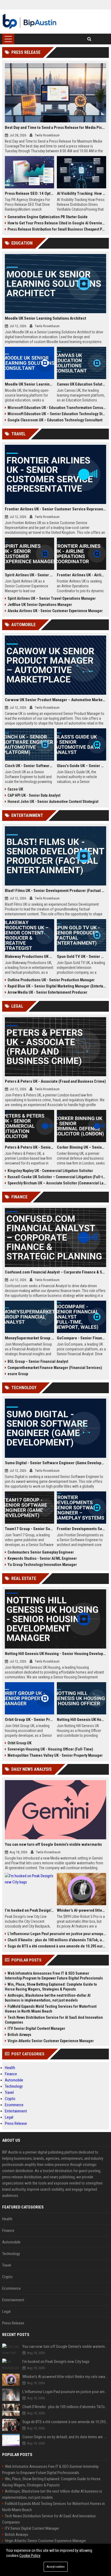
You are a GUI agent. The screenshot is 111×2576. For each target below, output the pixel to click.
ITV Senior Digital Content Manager (36, 2028)
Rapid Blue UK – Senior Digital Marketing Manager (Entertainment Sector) (57, 986)
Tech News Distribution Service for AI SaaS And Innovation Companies (54, 2020)
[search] (89, 39)
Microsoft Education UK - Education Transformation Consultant (57, 408)
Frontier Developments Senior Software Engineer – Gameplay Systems (81, 1529)
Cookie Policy (30, 2556)
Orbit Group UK (20, 1743)
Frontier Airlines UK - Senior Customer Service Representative (55, 509)
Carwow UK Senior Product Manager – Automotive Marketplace (55, 700)
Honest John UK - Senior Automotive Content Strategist (53, 802)
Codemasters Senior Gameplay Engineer (41, 1552)
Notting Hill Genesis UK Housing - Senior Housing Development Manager (55, 1654)
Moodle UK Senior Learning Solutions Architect (46, 318)
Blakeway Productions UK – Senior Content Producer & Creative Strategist (30, 957)
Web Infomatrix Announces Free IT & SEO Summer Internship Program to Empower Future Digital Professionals (54, 1976)
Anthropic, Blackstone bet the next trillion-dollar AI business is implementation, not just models (48, 1998)
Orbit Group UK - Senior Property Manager (30, 1720)
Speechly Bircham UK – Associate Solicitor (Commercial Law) (57, 1183)
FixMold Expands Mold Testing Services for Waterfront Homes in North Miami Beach (51, 2009)
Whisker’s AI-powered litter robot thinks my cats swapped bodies (81, 1910)
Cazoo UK (15, 789)
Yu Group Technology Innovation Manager (42, 1565)
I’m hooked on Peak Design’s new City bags (30, 1910)
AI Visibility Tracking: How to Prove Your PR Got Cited (81, 193)
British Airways (19, 2035)
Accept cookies (56, 2567)
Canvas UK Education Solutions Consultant (81, 384)
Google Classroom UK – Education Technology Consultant (55, 420)
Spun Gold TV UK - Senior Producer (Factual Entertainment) (81, 957)
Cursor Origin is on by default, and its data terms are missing (66, 2437)
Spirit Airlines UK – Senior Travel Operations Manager (52, 598)
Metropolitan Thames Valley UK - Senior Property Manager (55, 1755)
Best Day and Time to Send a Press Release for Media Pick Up (55, 128)
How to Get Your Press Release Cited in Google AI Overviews (57, 223)
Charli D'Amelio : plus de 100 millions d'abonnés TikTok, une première (57, 1940)
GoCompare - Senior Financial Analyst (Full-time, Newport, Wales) (81, 1338)
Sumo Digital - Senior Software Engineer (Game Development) (55, 1463)
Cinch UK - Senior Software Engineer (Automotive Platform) (30, 766)
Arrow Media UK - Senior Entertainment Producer (47, 992)
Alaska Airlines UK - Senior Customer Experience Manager (55, 611)
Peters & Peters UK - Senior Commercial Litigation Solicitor (30, 1147)
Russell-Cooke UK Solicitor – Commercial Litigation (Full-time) (57, 1177)
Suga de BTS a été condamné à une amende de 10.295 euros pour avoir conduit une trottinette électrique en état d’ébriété (57, 1946)
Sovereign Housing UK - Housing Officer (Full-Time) (50, 1749)
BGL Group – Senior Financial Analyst (38, 1361)
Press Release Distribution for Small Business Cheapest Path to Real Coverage (57, 229)
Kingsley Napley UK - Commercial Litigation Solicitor (50, 1171)
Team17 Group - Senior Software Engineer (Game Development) (30, 1529)
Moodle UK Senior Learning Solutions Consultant (30, 384)
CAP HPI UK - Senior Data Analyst (34, 795)
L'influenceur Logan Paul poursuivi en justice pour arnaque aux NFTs (57, 1934)
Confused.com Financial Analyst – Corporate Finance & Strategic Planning (55, 1272)
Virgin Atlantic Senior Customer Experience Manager (51, 2041)
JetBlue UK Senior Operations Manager (40, 605)
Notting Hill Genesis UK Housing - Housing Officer (81, 1720)
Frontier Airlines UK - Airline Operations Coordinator (81, 575)
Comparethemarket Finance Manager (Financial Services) (55, 1368)
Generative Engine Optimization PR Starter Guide (48, 217)
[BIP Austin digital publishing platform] (30, 22)
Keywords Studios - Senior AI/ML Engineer (42, 1558)
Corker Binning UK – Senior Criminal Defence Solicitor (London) (81, 1147)
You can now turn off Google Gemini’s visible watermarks (53, 1844)
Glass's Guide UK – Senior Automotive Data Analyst (81, 766)
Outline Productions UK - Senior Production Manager (51, 980)
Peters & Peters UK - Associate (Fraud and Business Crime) (55, 1081)
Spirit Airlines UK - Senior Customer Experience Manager (30, 575)
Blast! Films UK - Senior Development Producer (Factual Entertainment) (55, 891)
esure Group (18, 1374)
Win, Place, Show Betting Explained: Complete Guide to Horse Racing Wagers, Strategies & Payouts (51, 1987)
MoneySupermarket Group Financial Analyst (30, 1338)
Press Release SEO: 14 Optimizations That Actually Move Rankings (30, 193)
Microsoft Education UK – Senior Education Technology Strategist (57, 414)
